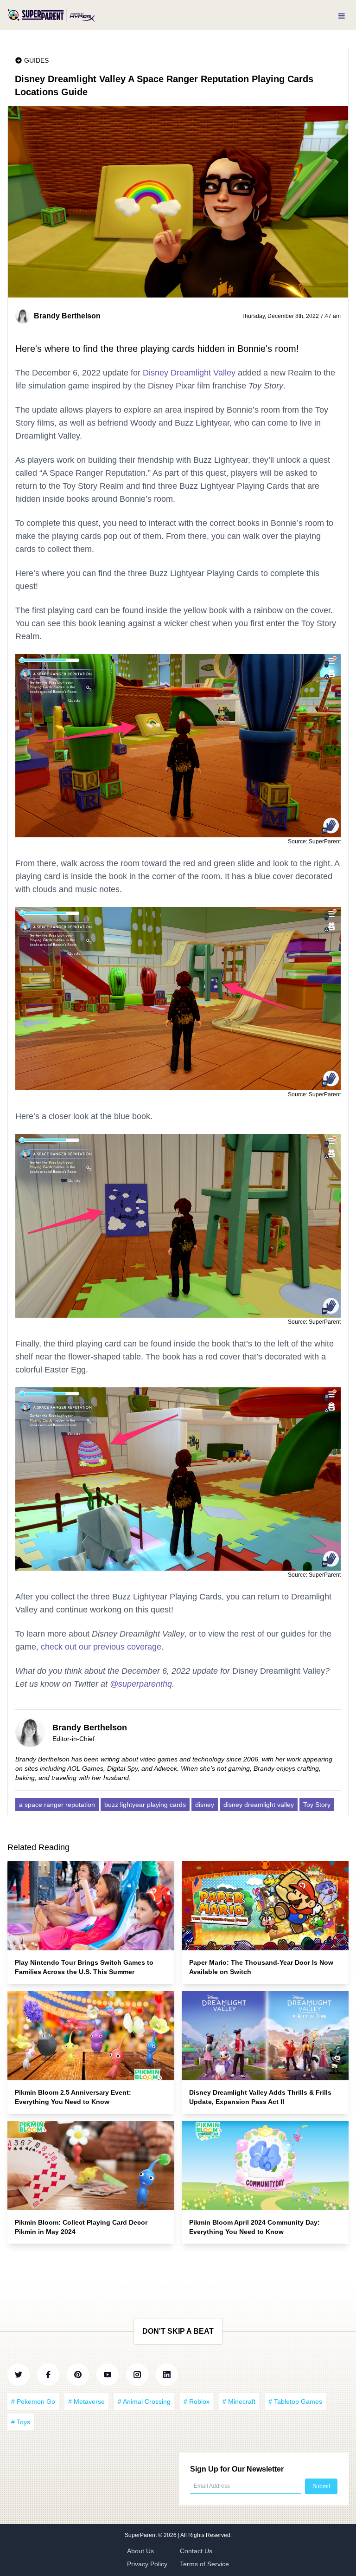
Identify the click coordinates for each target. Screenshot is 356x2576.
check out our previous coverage (101, 1647)
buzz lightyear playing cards (145, 1805)
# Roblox (197, 2401)
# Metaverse (86, 2401)
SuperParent (141, 2535)
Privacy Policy (147, 2564)
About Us (140, 2551)
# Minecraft (239, 2401)
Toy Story (317, 1805)
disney (205, 1805)
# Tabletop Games (295, 2401)
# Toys (21, 2422)
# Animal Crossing (144, 2401)
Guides (36, 60)
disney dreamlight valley (259, 1805)
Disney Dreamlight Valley (189, 373)
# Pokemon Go (33, 2401)
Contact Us (196, 2551)
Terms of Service (204, 2564)
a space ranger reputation (57, 1805)
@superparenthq (141, 1684)
